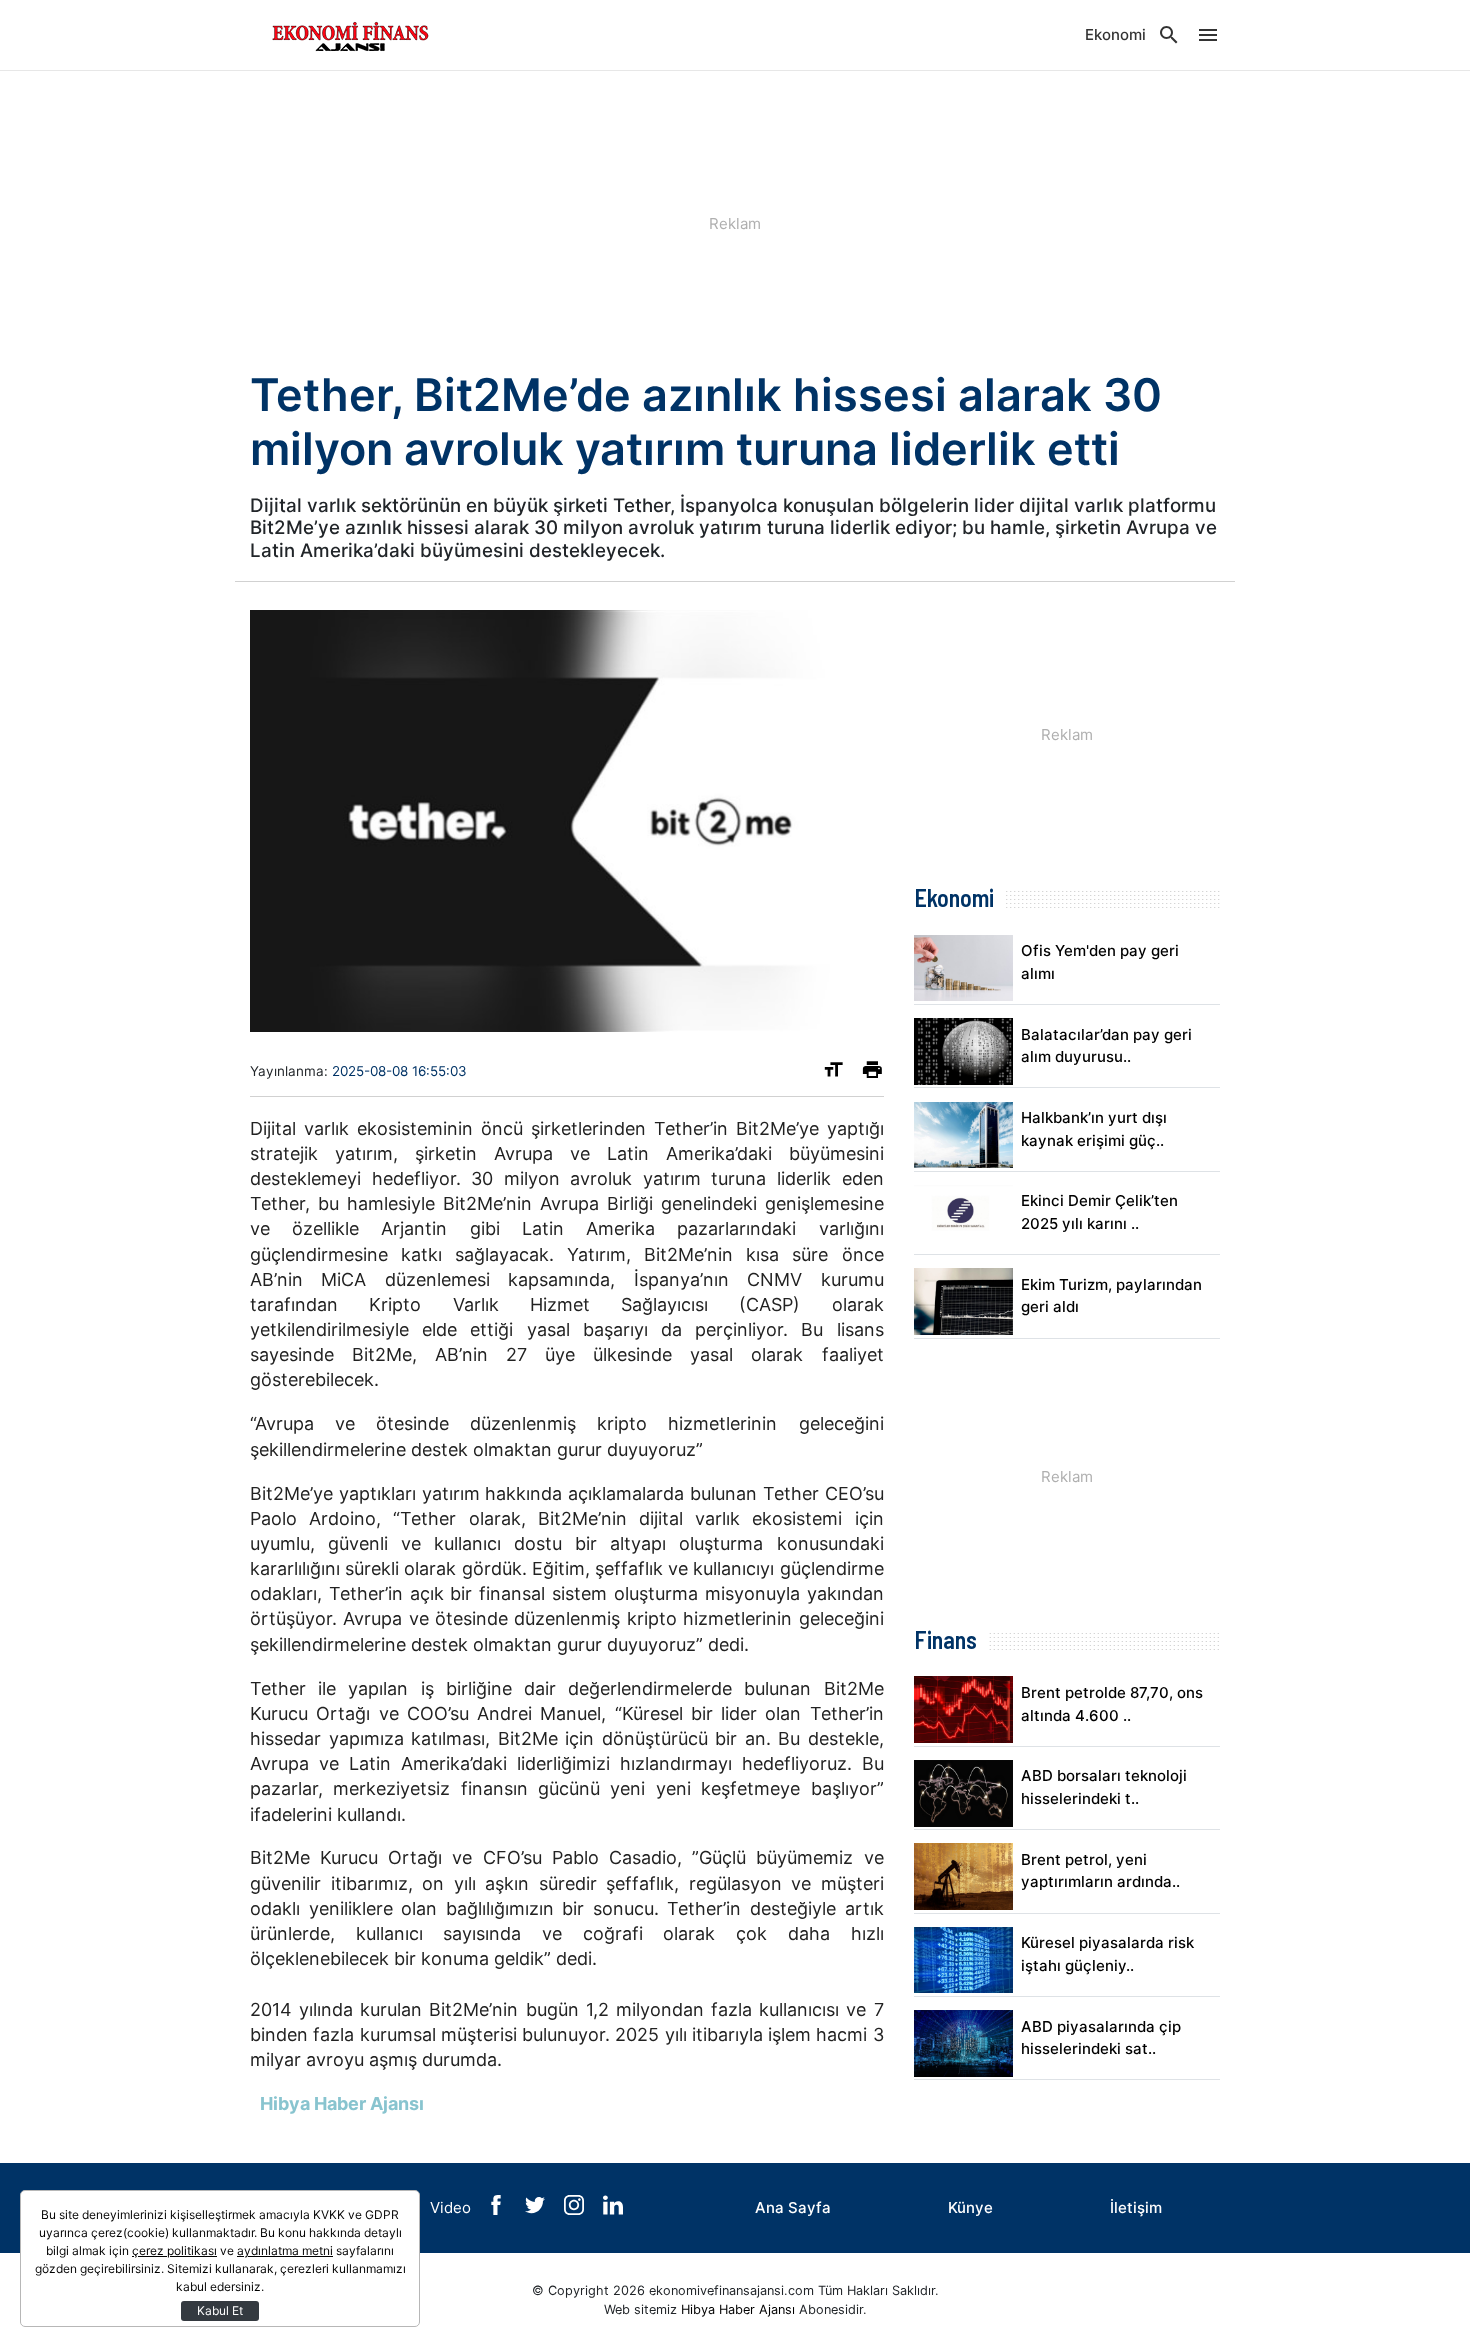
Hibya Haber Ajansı (738, 2309)
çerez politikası (174, 2250)
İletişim (1136, 2207)
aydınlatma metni (285, 2250)
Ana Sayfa (793, 2207)
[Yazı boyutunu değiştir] (833, 1073)
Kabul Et (220, 2310)
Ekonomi (1115, 34)
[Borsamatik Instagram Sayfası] (576, 2209)
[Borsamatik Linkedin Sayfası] (613, 2209)
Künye (970, 2207)
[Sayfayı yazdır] (872, 1073)
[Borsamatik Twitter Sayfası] (537, 2209)
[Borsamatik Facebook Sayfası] (498, 2209)
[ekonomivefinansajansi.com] (350, 35)
